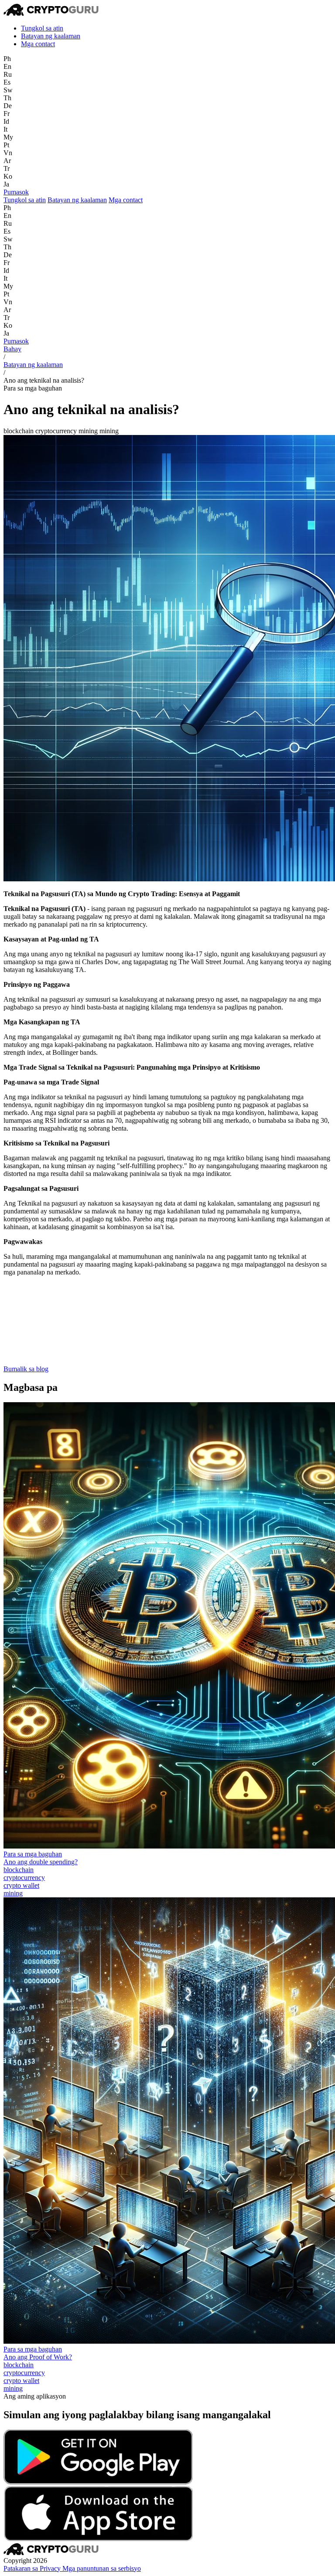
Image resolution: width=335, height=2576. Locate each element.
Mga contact (38, 44)
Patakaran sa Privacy (33, 2568)
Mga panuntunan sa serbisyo (102, 2568)
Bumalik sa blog (26, 1369)
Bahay (12, 349)
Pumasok (16, 192)
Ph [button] (7, 59)
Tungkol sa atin (42, 28)
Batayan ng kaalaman (51, 36)
